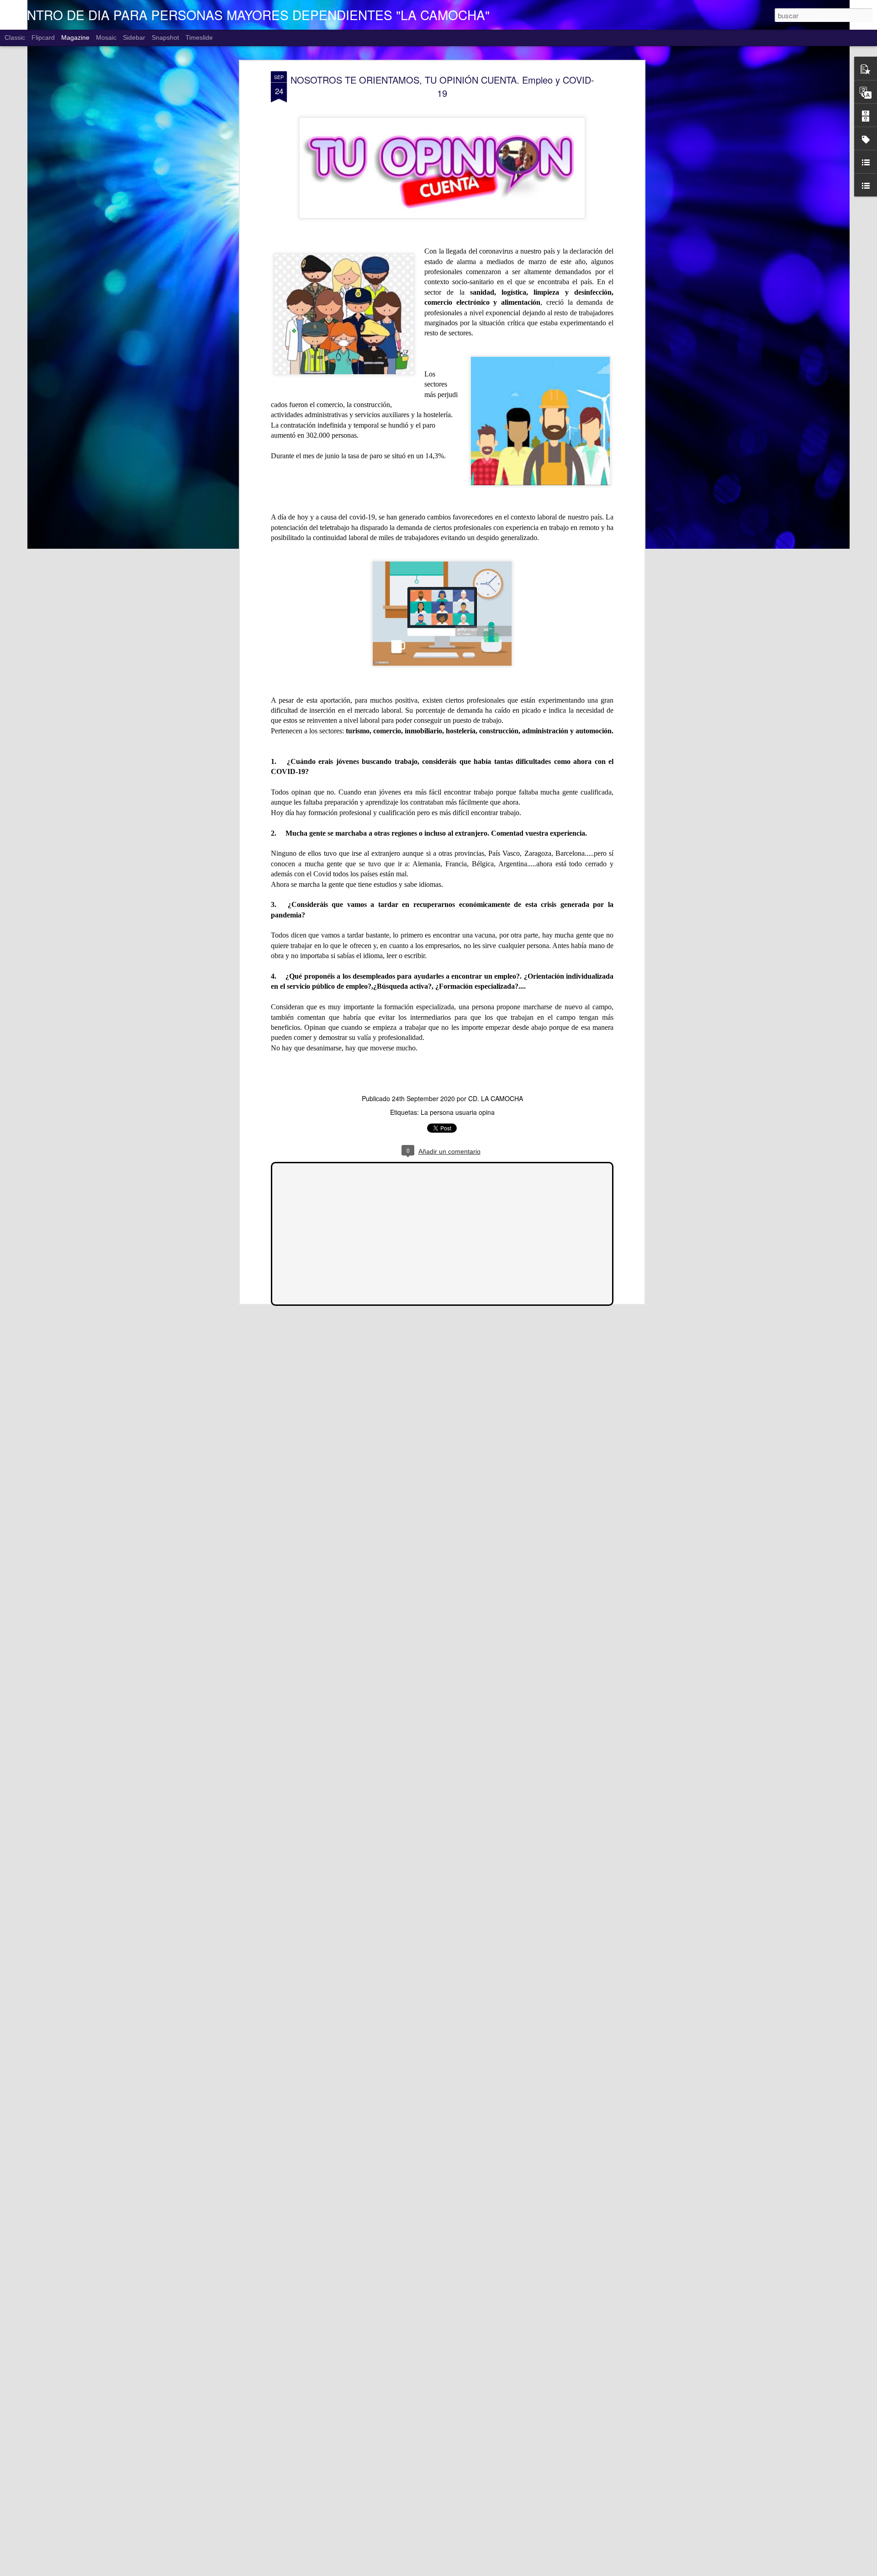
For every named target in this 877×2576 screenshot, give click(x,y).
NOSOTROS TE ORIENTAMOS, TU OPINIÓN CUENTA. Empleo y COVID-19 (442, 86)
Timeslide (199, 37)
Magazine (75, 37)
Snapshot (165, 37)
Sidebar (134, 37)
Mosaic (106, 37)
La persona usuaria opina (458, 1112)
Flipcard (43, 37)
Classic (15, 37)
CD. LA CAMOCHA (496, 1098)
